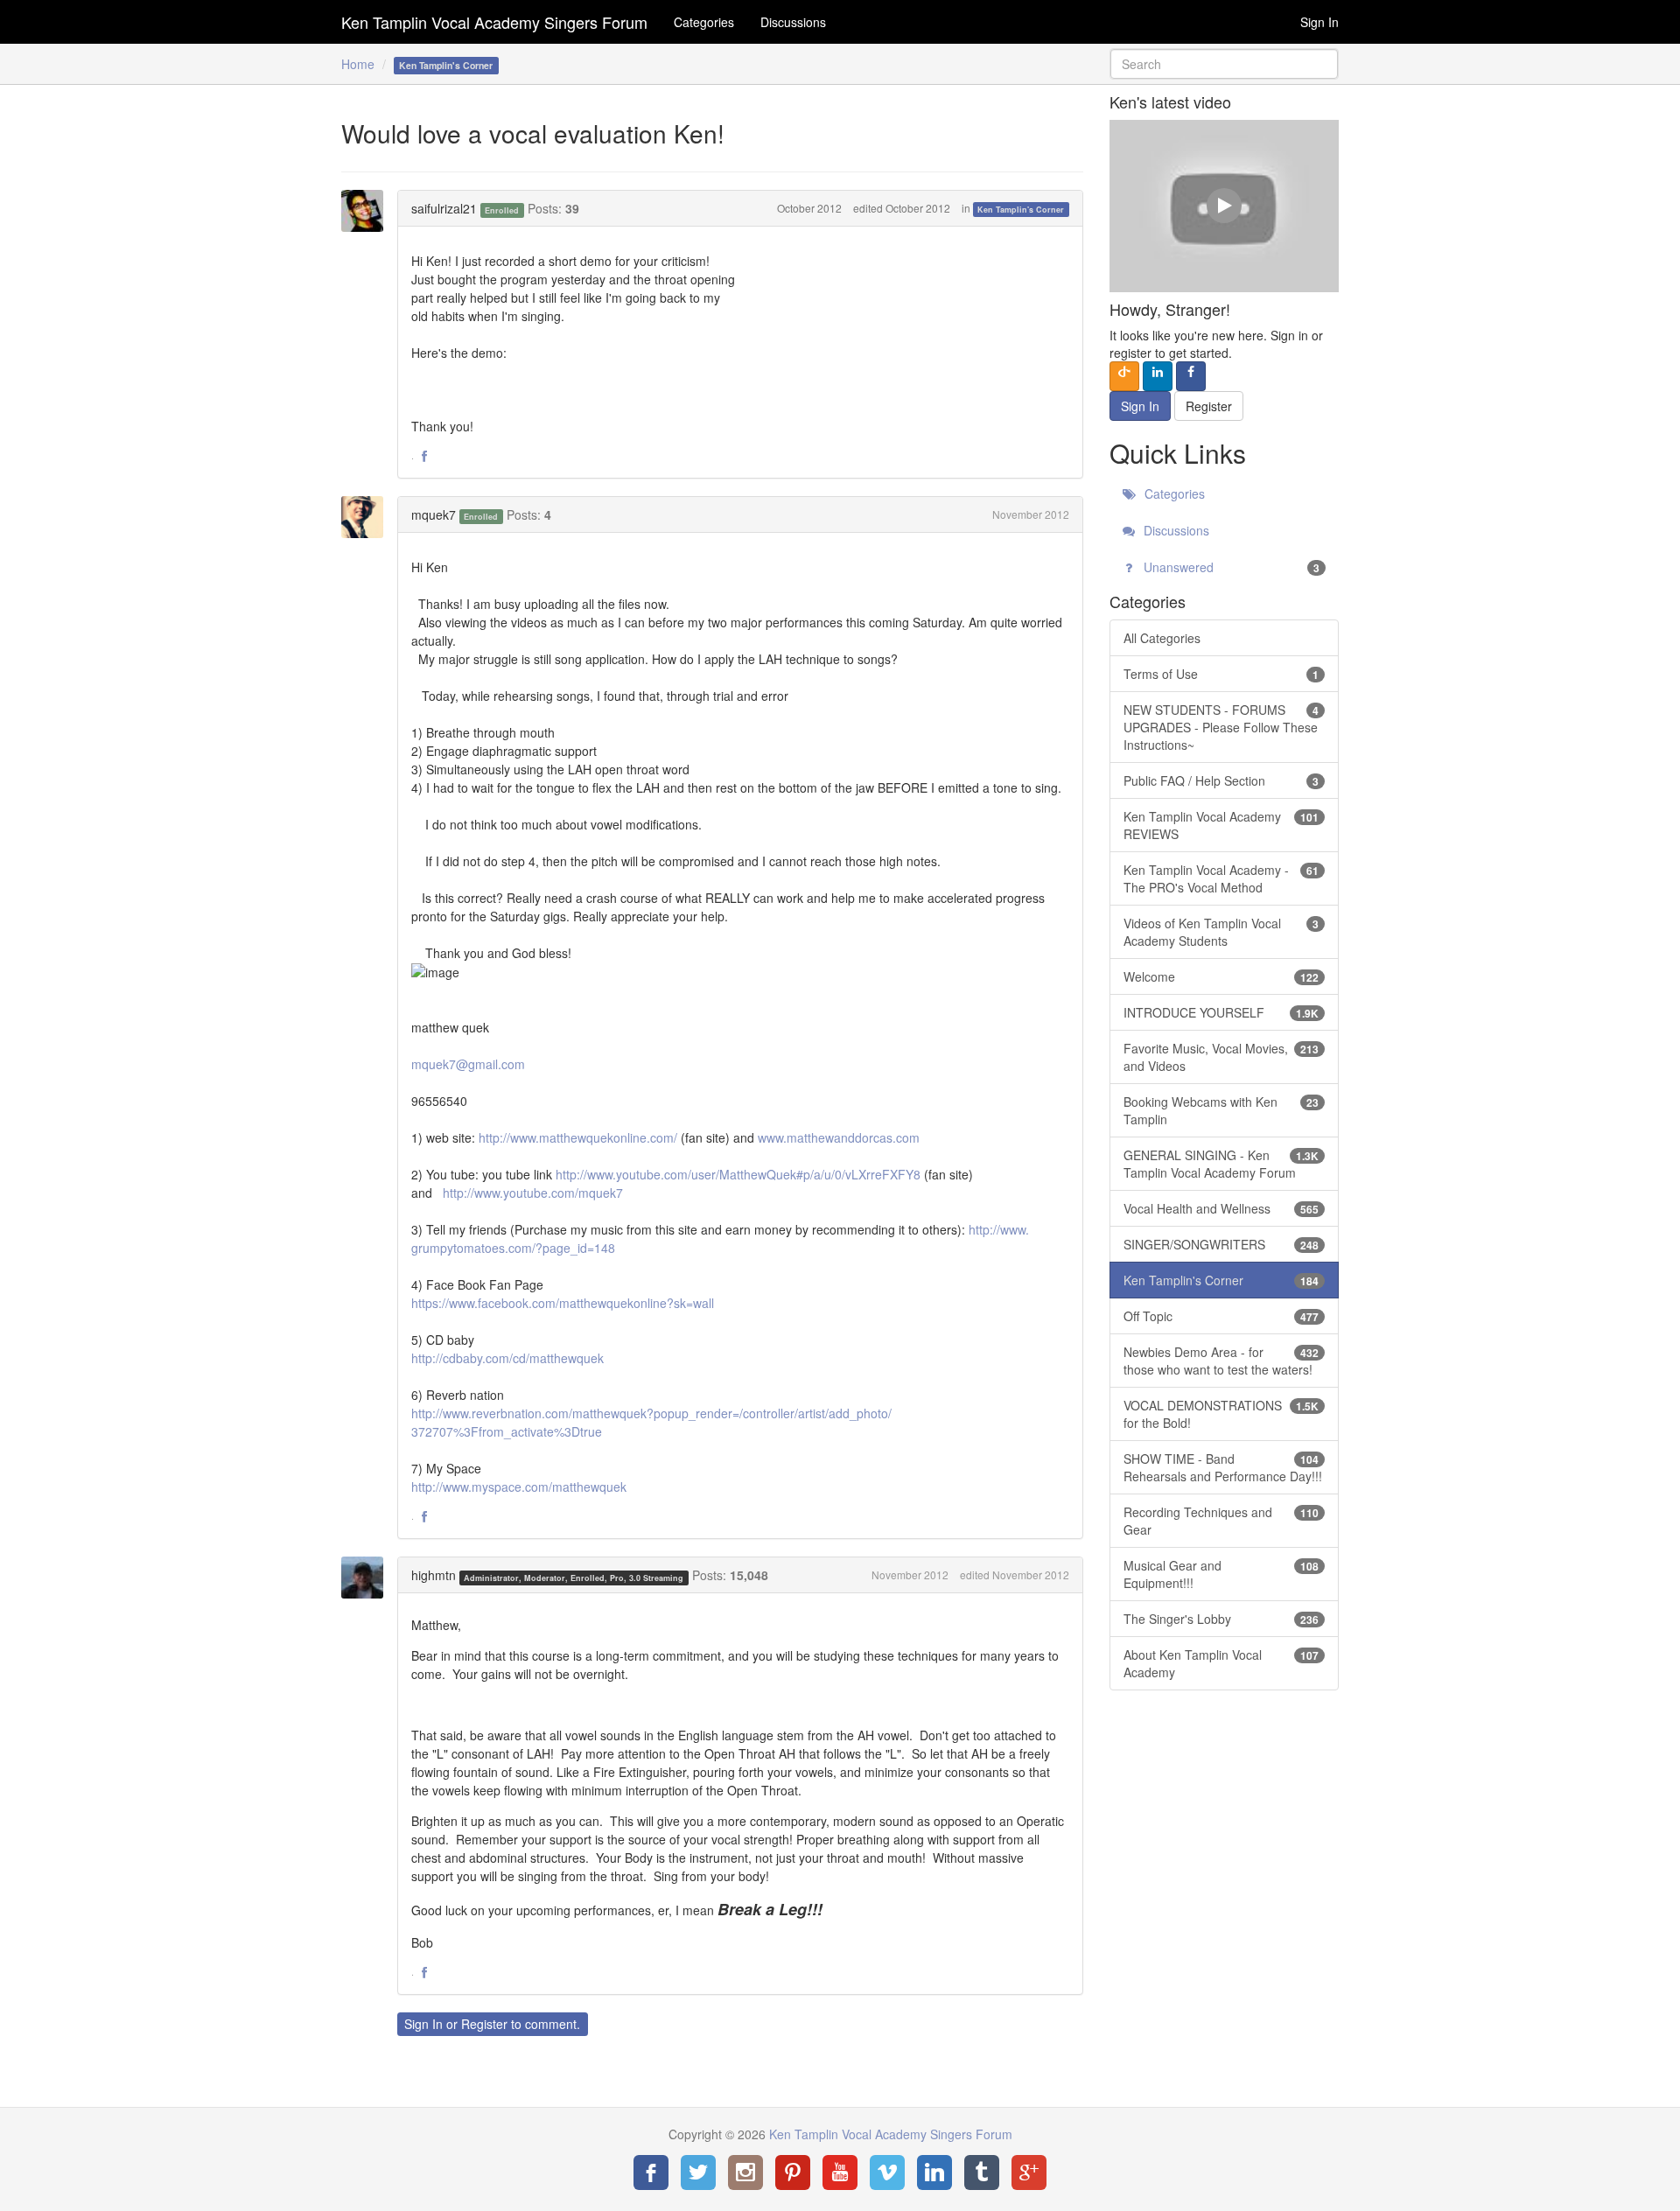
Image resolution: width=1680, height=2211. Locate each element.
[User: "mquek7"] (367, 517)
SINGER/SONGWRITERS (1221, 1244)
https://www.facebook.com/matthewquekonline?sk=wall (563, 1303)
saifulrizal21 (444, 208)
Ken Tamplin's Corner (1021, 210)
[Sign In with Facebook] (1191, 376)
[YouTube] (840, 2173)
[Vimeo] (887, 2173)
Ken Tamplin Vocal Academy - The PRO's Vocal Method (1221, 878)
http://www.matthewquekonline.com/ (578, 1137)
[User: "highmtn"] (367, 1578)
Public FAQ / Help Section (1221, 780)
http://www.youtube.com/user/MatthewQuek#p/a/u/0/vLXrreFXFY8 (738, 1174)
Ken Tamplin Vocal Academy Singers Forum (494, 22)
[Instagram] (745, 2173)
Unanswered (1230, 567)
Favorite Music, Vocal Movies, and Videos (1221, 1057)
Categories (704, 22)
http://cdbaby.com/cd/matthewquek (507, 1358)
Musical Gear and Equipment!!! (1221, 1574)
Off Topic (1221, 1316)
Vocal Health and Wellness (1221, 1208)
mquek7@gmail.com (468, 1064)
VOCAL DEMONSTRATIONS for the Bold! (1221, 1414)
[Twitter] (698, 2173)
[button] (424, 457)
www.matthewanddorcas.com (839, 1137)
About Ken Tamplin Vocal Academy (1221, 1663)
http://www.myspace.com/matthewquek (519, 1487)
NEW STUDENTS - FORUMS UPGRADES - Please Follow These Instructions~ (1221, 727)
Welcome (1221, 976)
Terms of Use (1221, 674)
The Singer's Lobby (1221, 1619)
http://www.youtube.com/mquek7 (533, 1193)
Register (484, 2024)
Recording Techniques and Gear (1221, 1521)
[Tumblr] (982, 2173)
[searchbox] (1225, 64)
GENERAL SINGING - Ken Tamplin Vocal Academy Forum (1221, 1164)
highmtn (434, 1575)
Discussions (793, 22)
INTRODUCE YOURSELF (1221, 1012)
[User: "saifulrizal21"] (367, 211)
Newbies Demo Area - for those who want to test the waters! (1221, 1361)
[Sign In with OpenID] (1124, 376)
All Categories (1162, 638)
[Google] (1029, 2173)
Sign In (1319, 22)
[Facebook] (651, 2173)
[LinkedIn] (934, 2173)
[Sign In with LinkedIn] (1158, 376)
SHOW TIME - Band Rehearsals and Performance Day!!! (1223, 1467)
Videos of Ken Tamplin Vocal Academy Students (1221, 932)
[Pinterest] (793, 2173)
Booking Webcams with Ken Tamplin (1221, 1110)
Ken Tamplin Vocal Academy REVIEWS (1221, 825)
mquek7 (434, 514)
